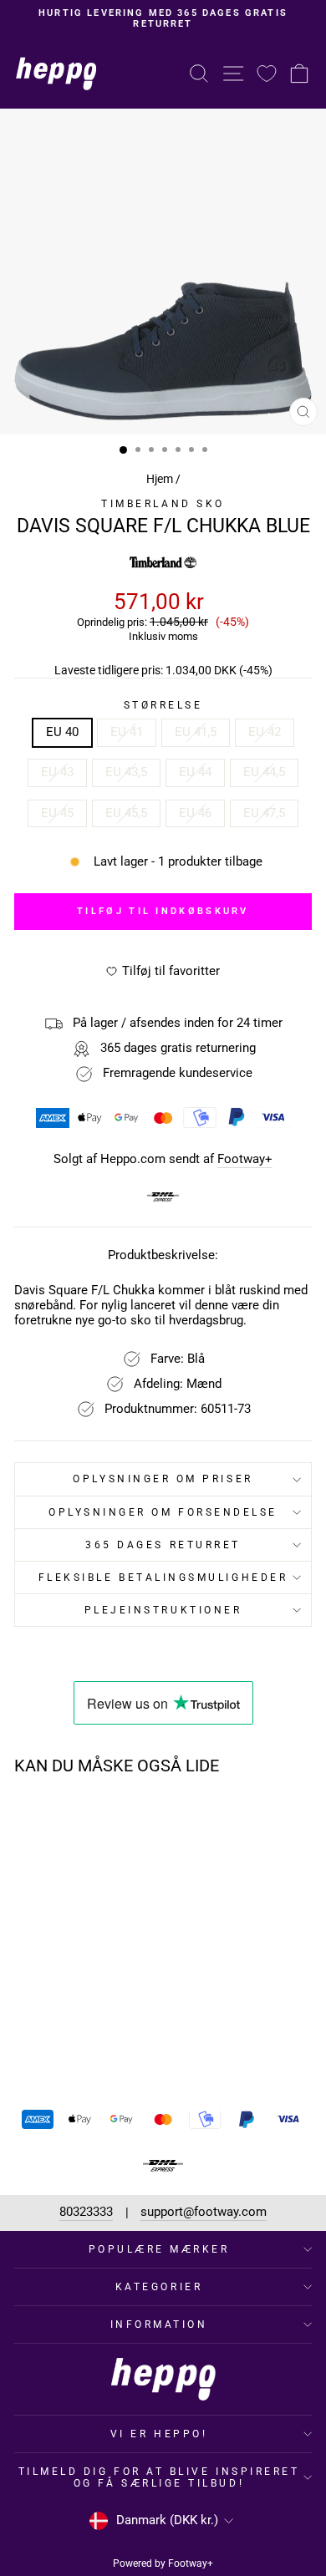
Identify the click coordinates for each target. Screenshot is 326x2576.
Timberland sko (163, 504)
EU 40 (62, 732)
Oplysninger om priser (163, 1479)
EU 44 (195, 772)
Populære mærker (159, 2249)
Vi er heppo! (159, 2434)
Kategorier (159, 2287)
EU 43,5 (126, 772)
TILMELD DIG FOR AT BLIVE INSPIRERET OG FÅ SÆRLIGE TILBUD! (159, 2477)
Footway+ (245, 1159)
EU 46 (195, 813)
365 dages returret (163, 1545)
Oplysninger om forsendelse (163, 1512)
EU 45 (57, 813)
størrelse (163, 705)
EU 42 (265, 732)
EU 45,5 (126, 813)
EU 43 (57, 772)
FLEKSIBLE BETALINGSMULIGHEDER (163, 1578)
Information (159, 2324)
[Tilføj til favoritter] (107, 1820)
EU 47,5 (264, 813)
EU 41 (127, 732)
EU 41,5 (196, 732)
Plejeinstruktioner (163, 1610)
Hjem (160, 479)
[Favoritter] (267, 73)
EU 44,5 (264, 772)
